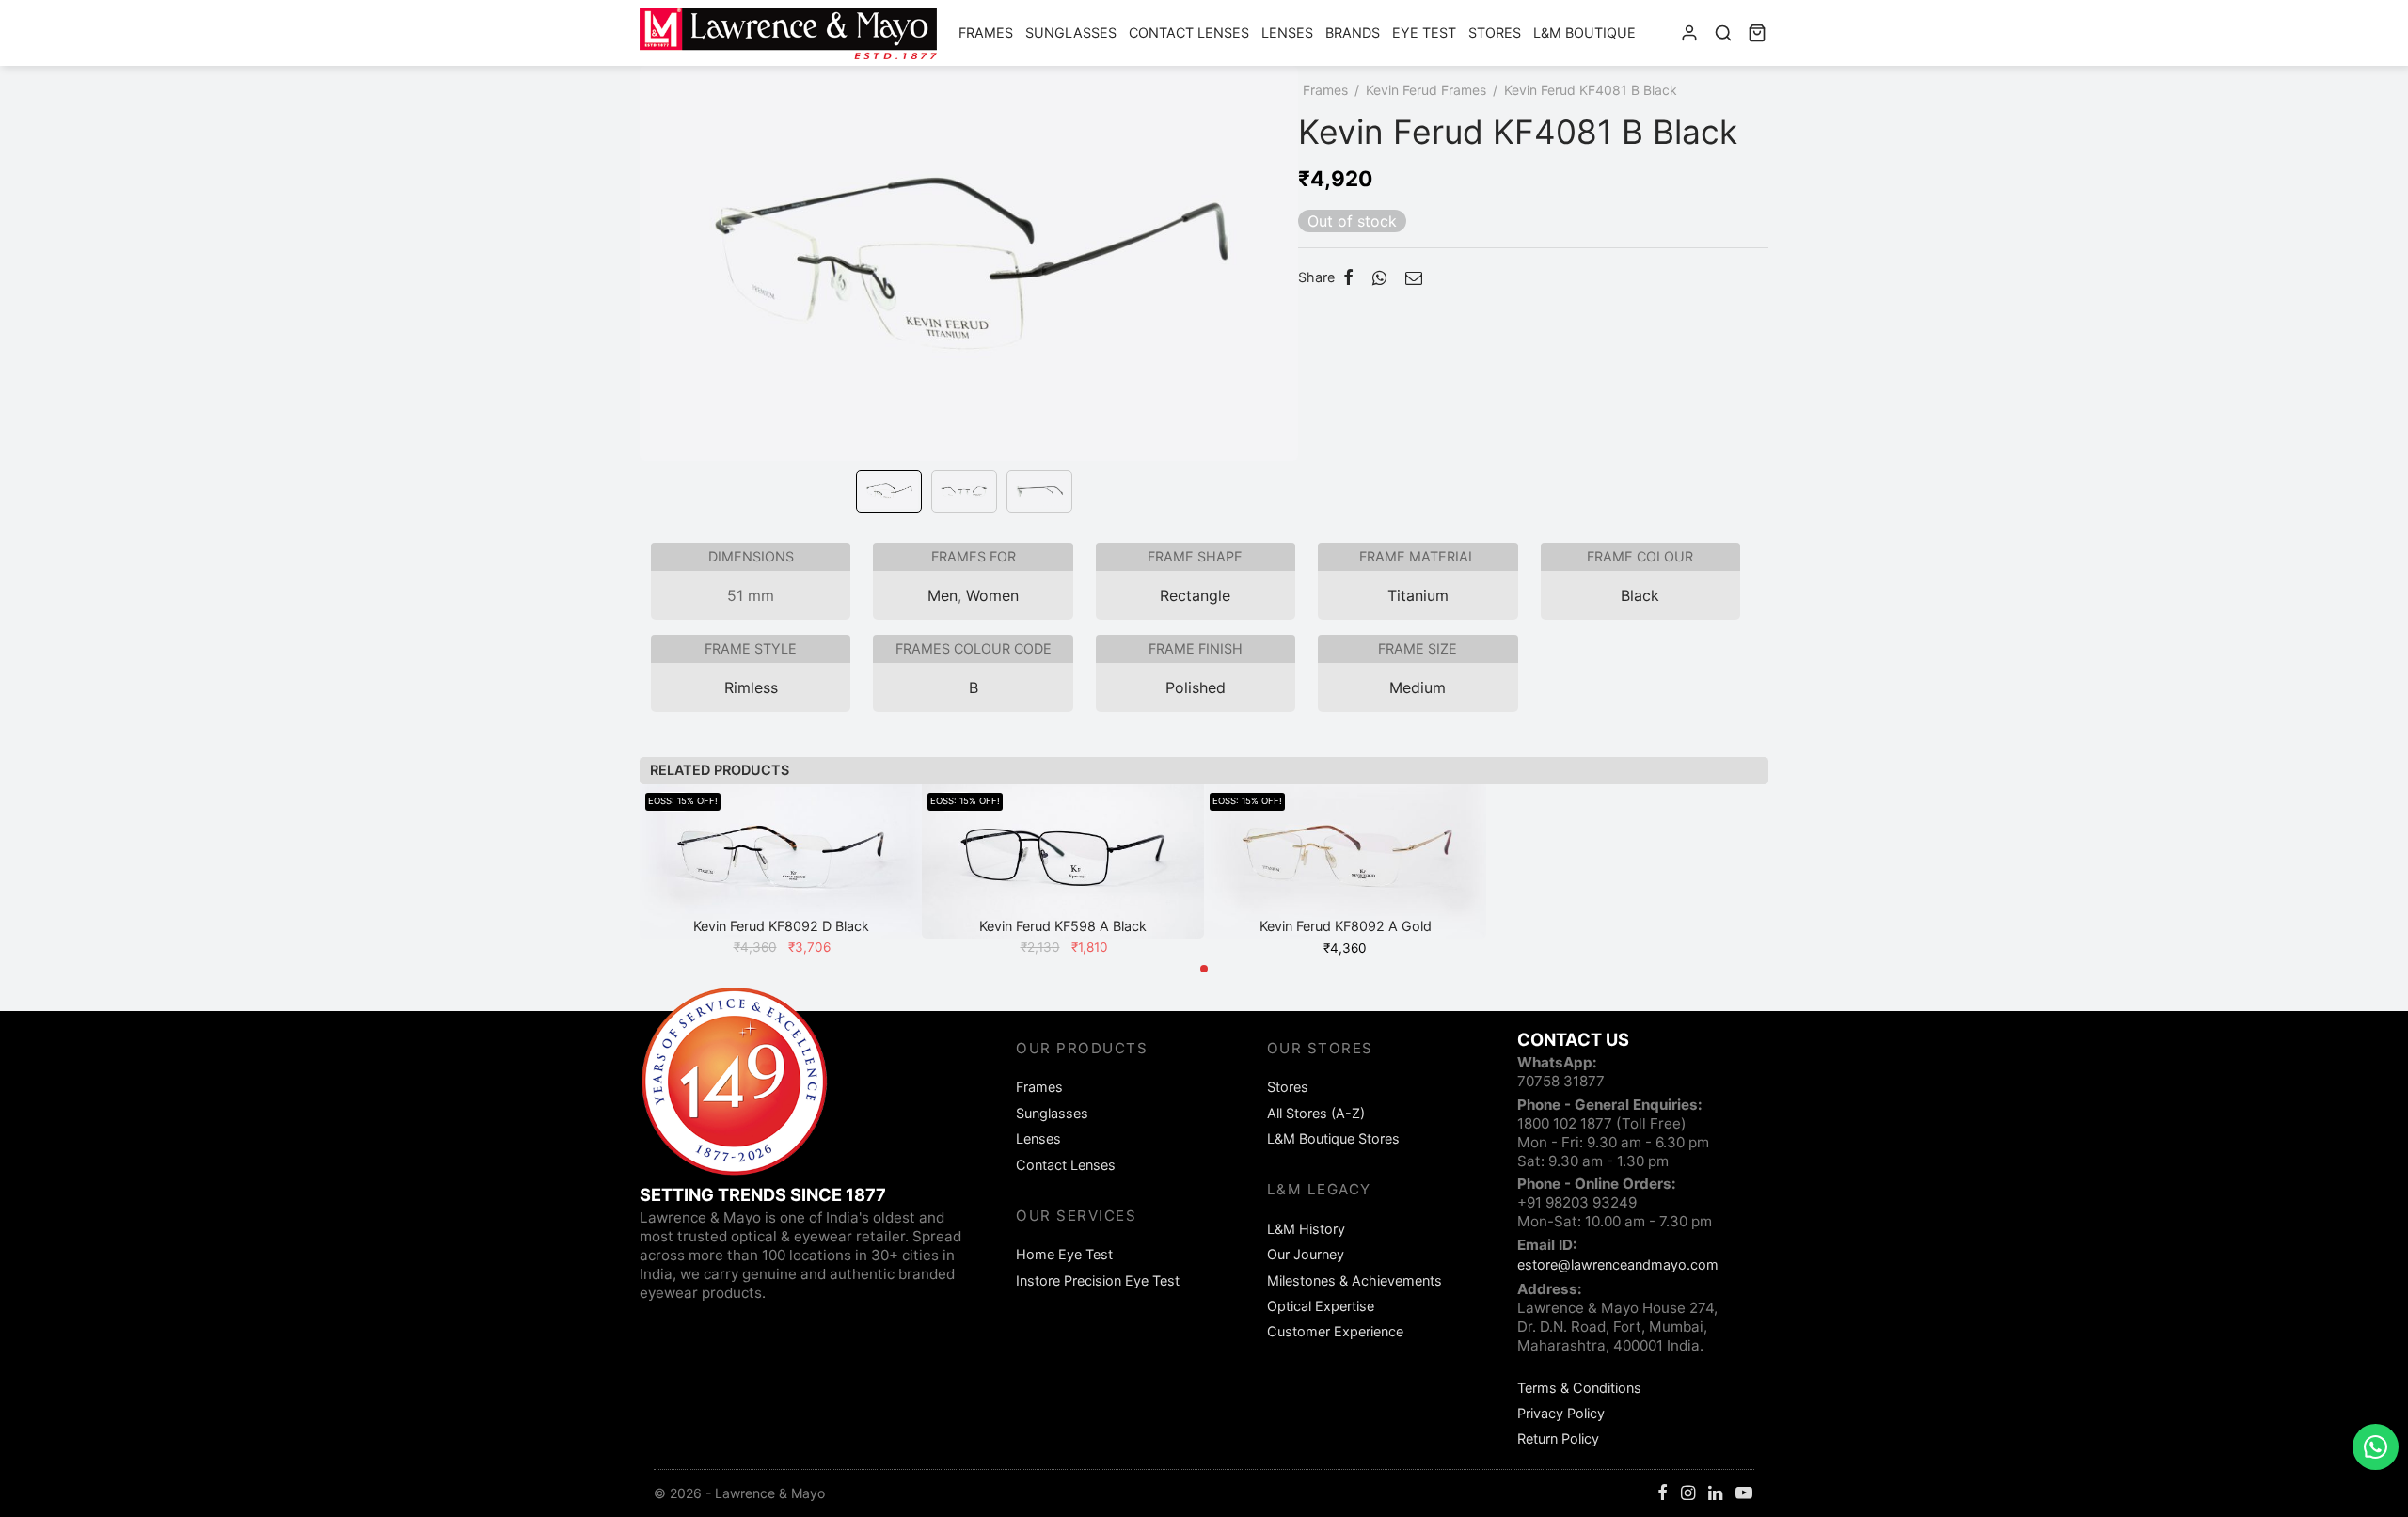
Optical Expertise (1321, 1306)
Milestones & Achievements (1354, 1280)
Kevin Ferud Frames (1426, 90)
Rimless (751, 687)
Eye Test (1424, 32)
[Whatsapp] (1379, 277)
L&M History (1306, 1229)
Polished (1196, 687)
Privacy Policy (1561, 1413)
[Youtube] (1744, 1494)
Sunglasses (1071, 32)
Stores (1495, 32)
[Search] (1723, 33)
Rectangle (1195, 595)
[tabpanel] (781, 872)
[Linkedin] (1715, 1494)
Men (943, 595)
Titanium (1418, 595)
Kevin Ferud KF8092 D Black (781, 926)
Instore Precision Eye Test (1098, 1280)
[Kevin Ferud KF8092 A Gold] (1345, 861)
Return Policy (1558, 1438)
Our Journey (1306, 1254)
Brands (1353, 32)
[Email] (1414, 277)
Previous (658, 290)
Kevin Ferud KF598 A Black (1063, 926)
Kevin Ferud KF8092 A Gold (1346, 926)
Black (1640, 595)
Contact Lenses (1189, 32)
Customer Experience (1335, 1331)
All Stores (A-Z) (1316, 1113)
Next (1279, 290)
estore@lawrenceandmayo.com (1618, 1264)
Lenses (1287, 32)
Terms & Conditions (1579, 1388)
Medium (1418, 687)
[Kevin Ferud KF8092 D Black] (781, 861)
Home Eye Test (1064, 1254)
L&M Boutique (1584, 32)
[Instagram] (1688, 1494)
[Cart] (1757, 33)
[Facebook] (1348, 277)
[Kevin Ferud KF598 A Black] (1063, 861)
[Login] (1689, 33)
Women (992, 595)
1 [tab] (1204, 969)
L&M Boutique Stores (1333, 1138)
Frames (986, 32)
